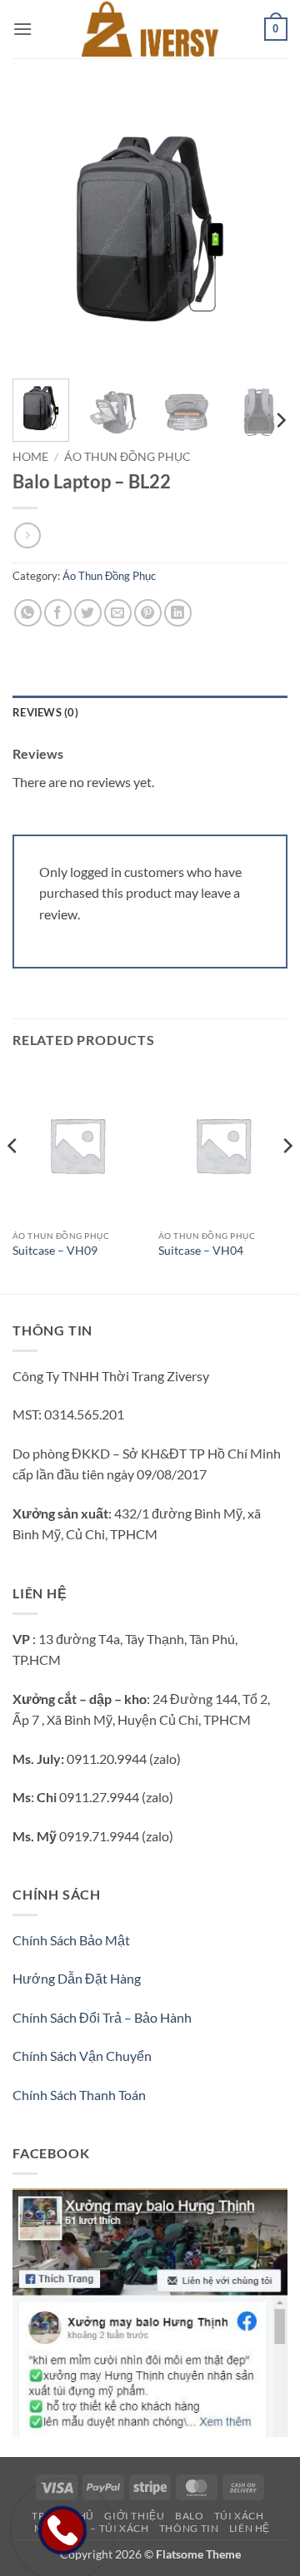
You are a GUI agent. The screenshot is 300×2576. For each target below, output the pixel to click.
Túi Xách (239, 2516)
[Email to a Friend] (118, 613)
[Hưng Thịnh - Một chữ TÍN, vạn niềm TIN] (150, 29)
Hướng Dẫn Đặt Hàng (77, 1978)
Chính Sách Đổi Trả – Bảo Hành (102, 2017)
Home (30, 457)
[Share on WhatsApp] (28, 613)
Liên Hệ (250, 2528)
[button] (22, 29)
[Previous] (39, 229)
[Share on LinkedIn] (178, 613)
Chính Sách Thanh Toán (79, 2095)
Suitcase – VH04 (201, 1251)
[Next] (261, 229)
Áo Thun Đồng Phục (127, 457)
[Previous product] (27, 535)
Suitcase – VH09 (55, 1251)
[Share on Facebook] (58, 613)
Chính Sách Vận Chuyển (82, 2056)
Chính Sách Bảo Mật (71, 1940)
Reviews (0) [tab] (45, 712)
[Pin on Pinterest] (148, 613)
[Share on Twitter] (88, 613)
